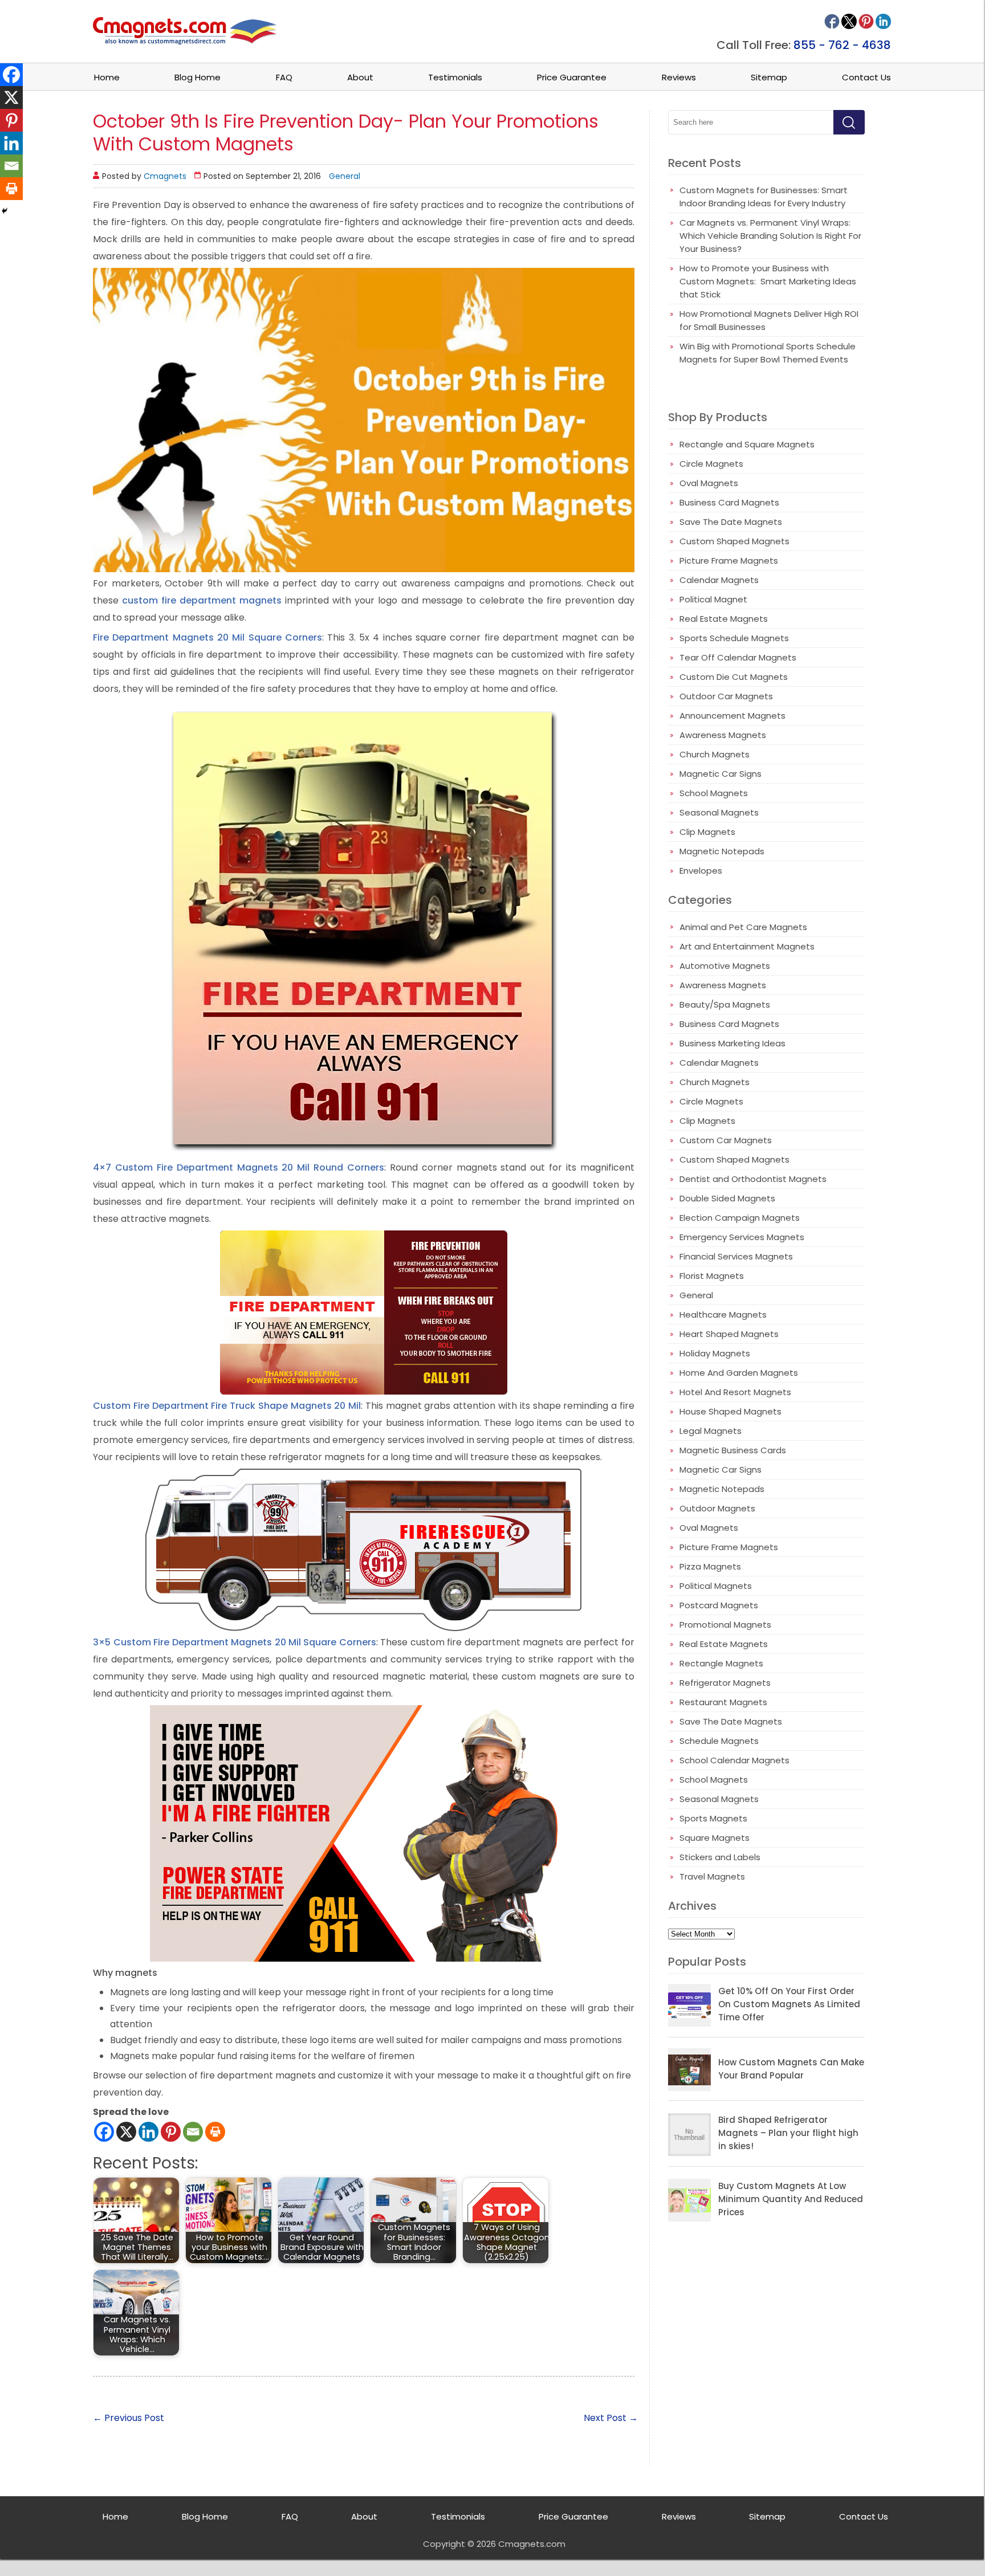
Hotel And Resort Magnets (735, 1392)
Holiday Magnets (715, 1353)
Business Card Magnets (729, 502)
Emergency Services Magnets (742, 1237)
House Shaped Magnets (730, 1411)
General (345, 176)
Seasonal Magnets (719, 812)
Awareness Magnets (723, 735)
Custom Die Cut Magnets (734, 677)
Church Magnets (715, 754)
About (360, 77)
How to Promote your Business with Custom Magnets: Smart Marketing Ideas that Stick (768, 281)
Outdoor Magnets (717, 1508)
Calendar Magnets (719, 580)
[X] (126, 2132)
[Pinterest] (171, 2132)
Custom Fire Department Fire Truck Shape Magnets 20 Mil (227, 1406)
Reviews (679, 77)
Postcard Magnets (719, 1605)
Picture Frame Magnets (729, 561)
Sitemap (769, 77)
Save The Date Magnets (731, 522)
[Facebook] (104, 2132)
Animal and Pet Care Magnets (743, 927)
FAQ (284, 77)
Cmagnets (165, 176)
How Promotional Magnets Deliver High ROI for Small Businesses (769, 320)
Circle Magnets (711, 464)
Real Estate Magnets (724, 619)
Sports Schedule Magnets (734, 638)
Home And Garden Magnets (739, 1373)
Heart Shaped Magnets (729, 1334)
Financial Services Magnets (736, 1256)
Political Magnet (713, 599)
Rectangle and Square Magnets (747, 444)
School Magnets (714, 793)
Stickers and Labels (720, 1857)
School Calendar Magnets (734, 1760)
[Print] (215, 2132)
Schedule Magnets (719, 1741)
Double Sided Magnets (727, 1198)
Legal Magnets (711, 1431)
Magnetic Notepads (722, 851)
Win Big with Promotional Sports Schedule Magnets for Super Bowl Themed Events (768, 353)
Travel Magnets (712, 1876)
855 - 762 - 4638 (842, 45)
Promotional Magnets (725, 1625)
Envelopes (701, 871)
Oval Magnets (709, 483)
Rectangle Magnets (721, 1663)
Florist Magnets (712, 1276)
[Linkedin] (148, 2132)
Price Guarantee (572, 77)
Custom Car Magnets (726, 1140)
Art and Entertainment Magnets (747, 946)
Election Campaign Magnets (740, 1218)
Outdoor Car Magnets (726, 696)
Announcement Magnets (732, 716)
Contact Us (866, 77)
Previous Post (129, 2418)
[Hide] (5, 211)
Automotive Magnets (725, 966)
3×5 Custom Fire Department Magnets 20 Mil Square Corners (235, 1642)
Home (107, 77)
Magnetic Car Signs (721, 774)
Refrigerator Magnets (725, 1683)
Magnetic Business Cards (733, 1450)
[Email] (193, 2132)
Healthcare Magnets (723, 1315)
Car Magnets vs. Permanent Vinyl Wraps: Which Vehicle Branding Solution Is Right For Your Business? (770, 236)
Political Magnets (716, 1586)
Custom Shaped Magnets (734, 541)
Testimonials (455, 77)
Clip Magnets (707, 832)
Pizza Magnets (710, 1566)
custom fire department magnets (202, 600)
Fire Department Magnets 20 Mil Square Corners (207, 637)
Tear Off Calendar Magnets (738, 657)
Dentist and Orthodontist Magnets (753, 1179)
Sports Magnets (713, 1818)
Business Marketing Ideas (732, 1043)
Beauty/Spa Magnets (725, 1004)
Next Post (611, 2418)
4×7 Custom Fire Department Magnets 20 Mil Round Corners (239, 1167)
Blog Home (198, 77)
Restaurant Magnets (723, 1702)
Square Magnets (715, 1838)
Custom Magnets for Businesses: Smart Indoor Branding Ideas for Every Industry (764, 197)
